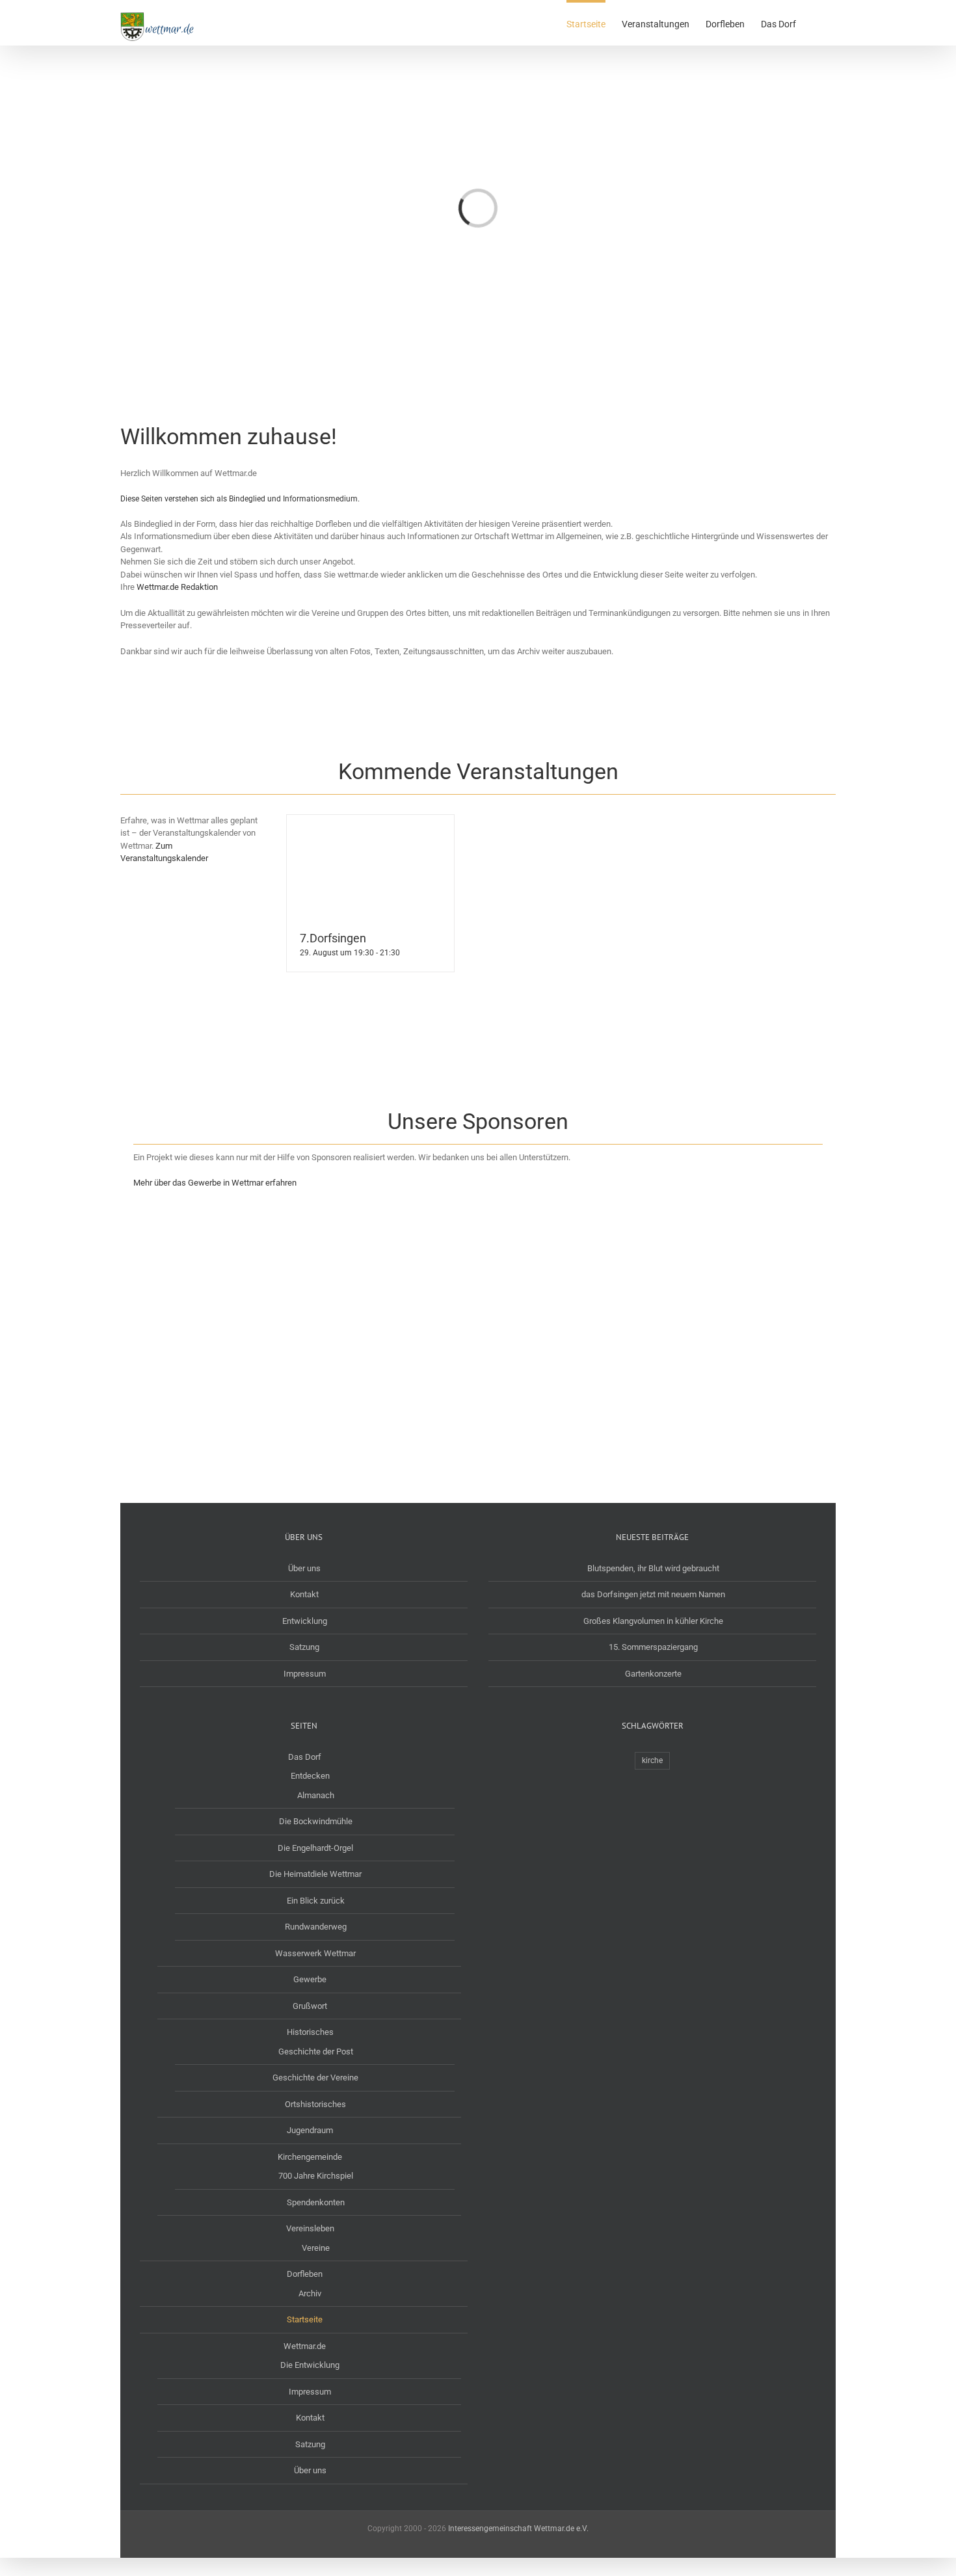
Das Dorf (305, 1757)
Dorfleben (305, 2274)
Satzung (304, 1647)
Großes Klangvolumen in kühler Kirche (653, 1621)
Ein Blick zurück (316, 1901)
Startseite (305, 2319)
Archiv (310, 2293)
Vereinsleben (310, 2228)
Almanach (316, 1795)
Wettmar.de (305, 2346)
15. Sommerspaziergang (653, 1647)
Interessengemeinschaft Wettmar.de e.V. (518, 2529)
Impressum (305, 1674)
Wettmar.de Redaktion (177, 587)
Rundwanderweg (316, 1927)
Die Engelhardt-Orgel (315, 1848)
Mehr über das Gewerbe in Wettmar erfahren (215, 1183)
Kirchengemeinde (310, 2157)
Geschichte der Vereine (315, 2078)
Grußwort (310, 2006)
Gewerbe (310, 1979)
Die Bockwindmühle (316, 1821)
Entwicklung (305, 1621)
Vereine (316, 2248)
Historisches (310, 2032)
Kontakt (304, 1594)
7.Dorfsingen (333, 938)
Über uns (304, 1568)
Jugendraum (310, 2130)
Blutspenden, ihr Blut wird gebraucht (653, 1568)
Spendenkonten (316, 2202)
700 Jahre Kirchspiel (316, 2176)
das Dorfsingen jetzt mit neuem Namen (653, 1594)
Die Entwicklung (310, 2365)
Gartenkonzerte (653, 1674)
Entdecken (310, 1776)
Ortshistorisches (315, 2104)
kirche (652, 1760)
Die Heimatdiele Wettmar (315, 1874)
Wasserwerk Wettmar (315, 1953)
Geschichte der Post (316, 2052)
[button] (816, 23)
